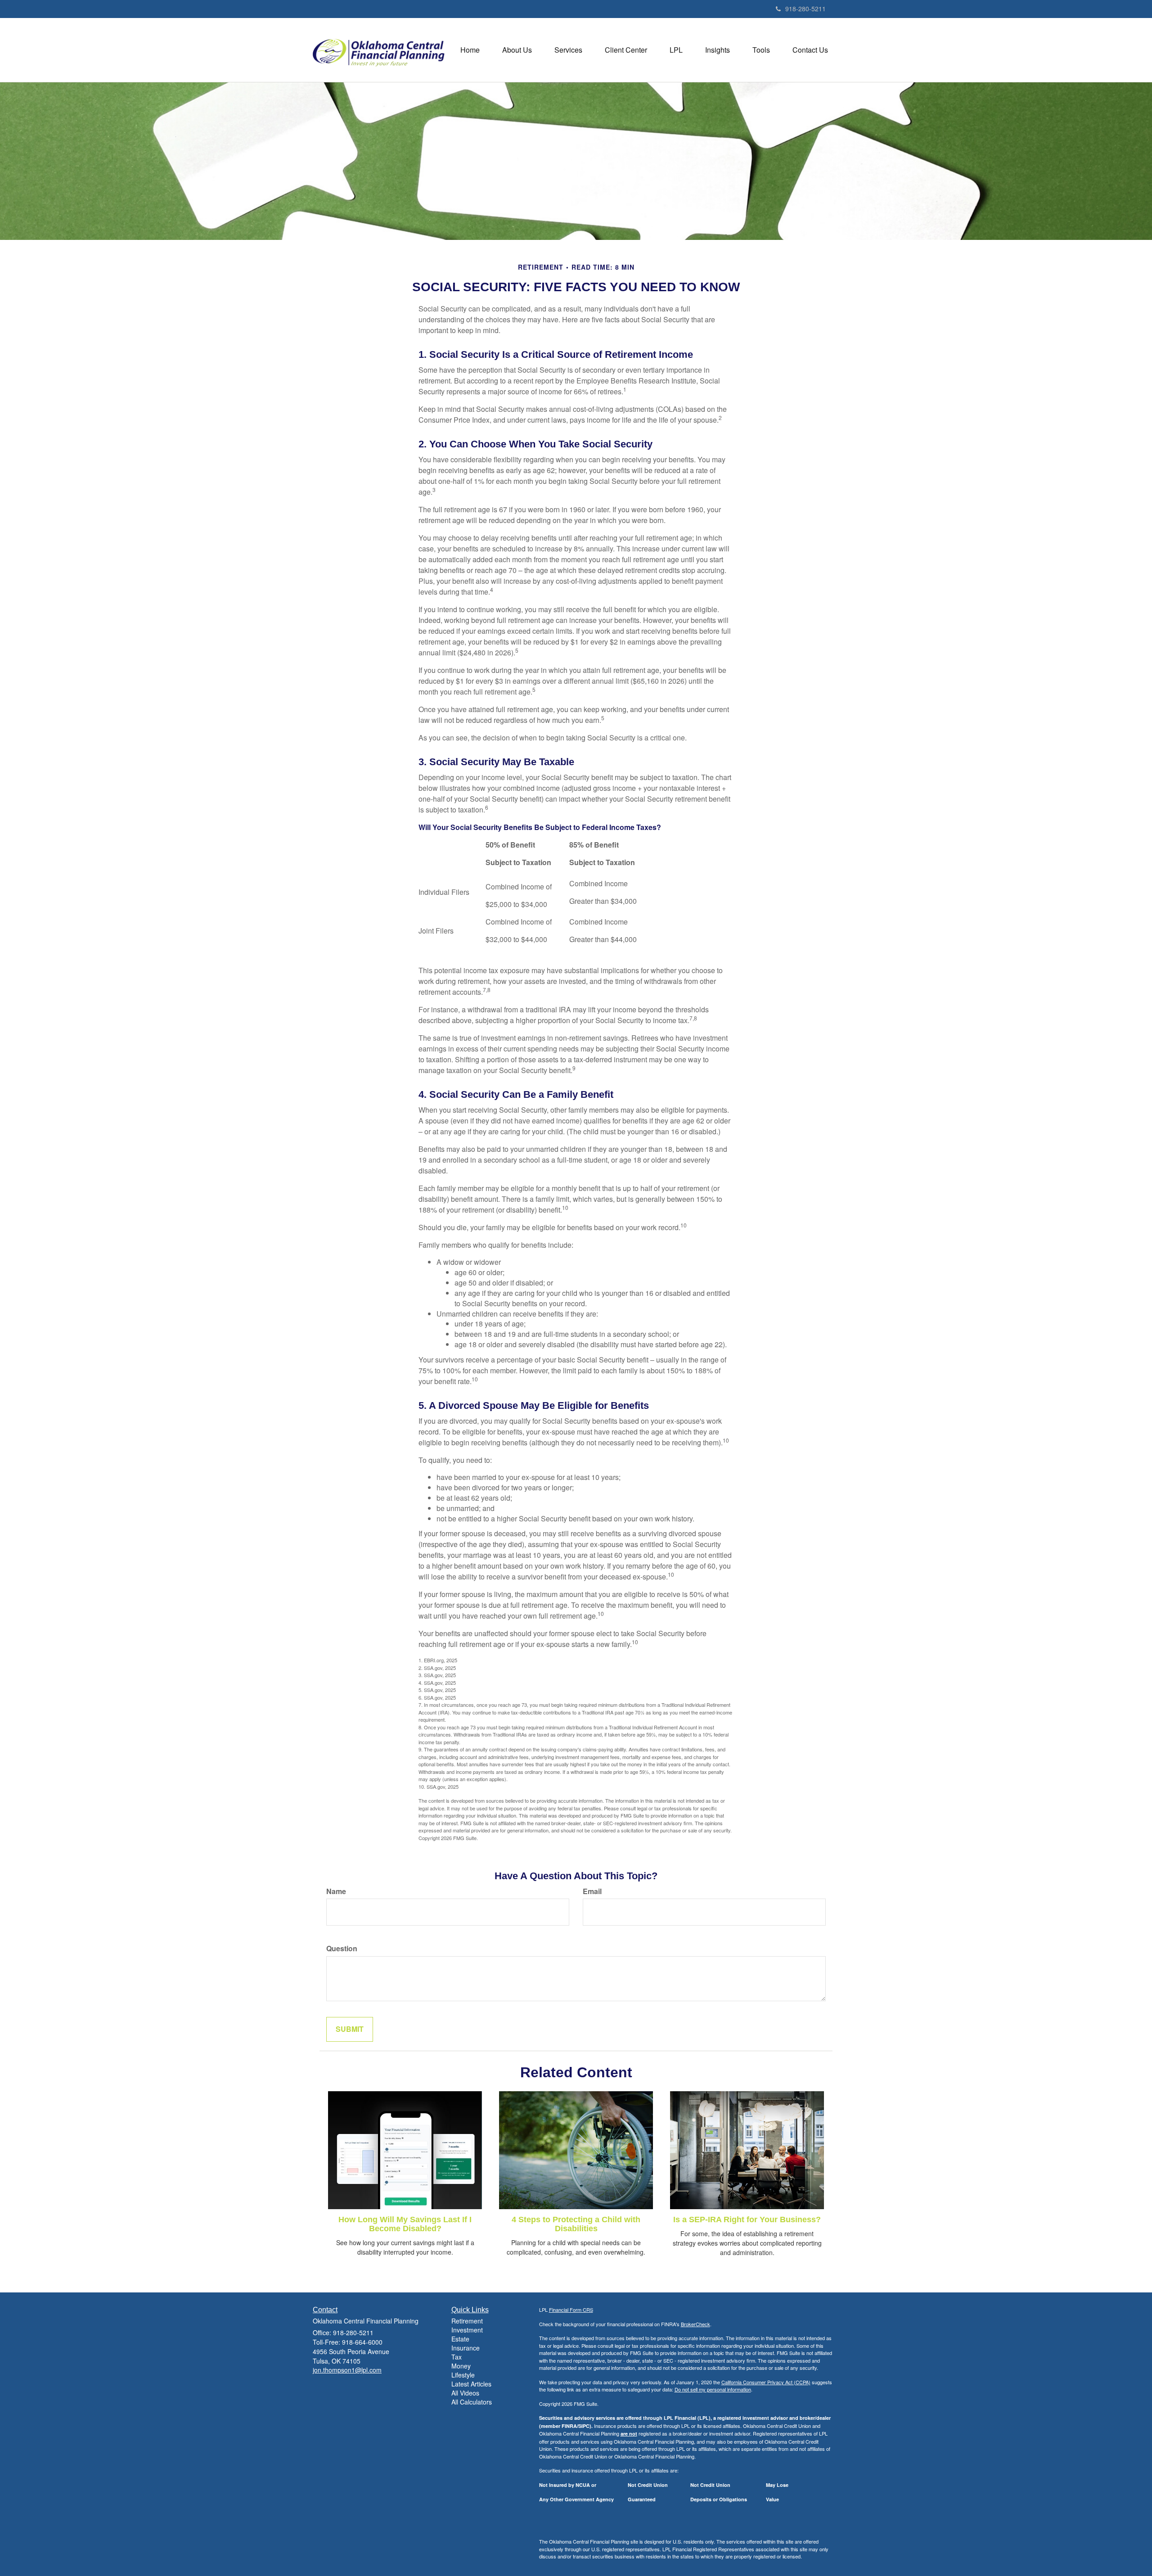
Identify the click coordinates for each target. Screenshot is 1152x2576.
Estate (460, 2339)
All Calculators (472, 2402)
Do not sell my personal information (713, 2389)
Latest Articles (471, 2384)
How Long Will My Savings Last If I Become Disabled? (405, 2224)
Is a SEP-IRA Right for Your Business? (747, 2220)
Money (461, 2366)
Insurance (466, 2348)
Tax (457, 2357)
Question (342, 1949)
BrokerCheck (695, 2324)
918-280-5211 (805, 9)
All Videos (465, 2393)
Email (592, 1891)
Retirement (467, 2321)
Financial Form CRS (571, 2310)
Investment (467, 2330)
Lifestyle (463, 2375)
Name (336, 1891)
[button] (517, 50)
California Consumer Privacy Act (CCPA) (766, 2382)
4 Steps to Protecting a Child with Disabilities (576, 2224)
